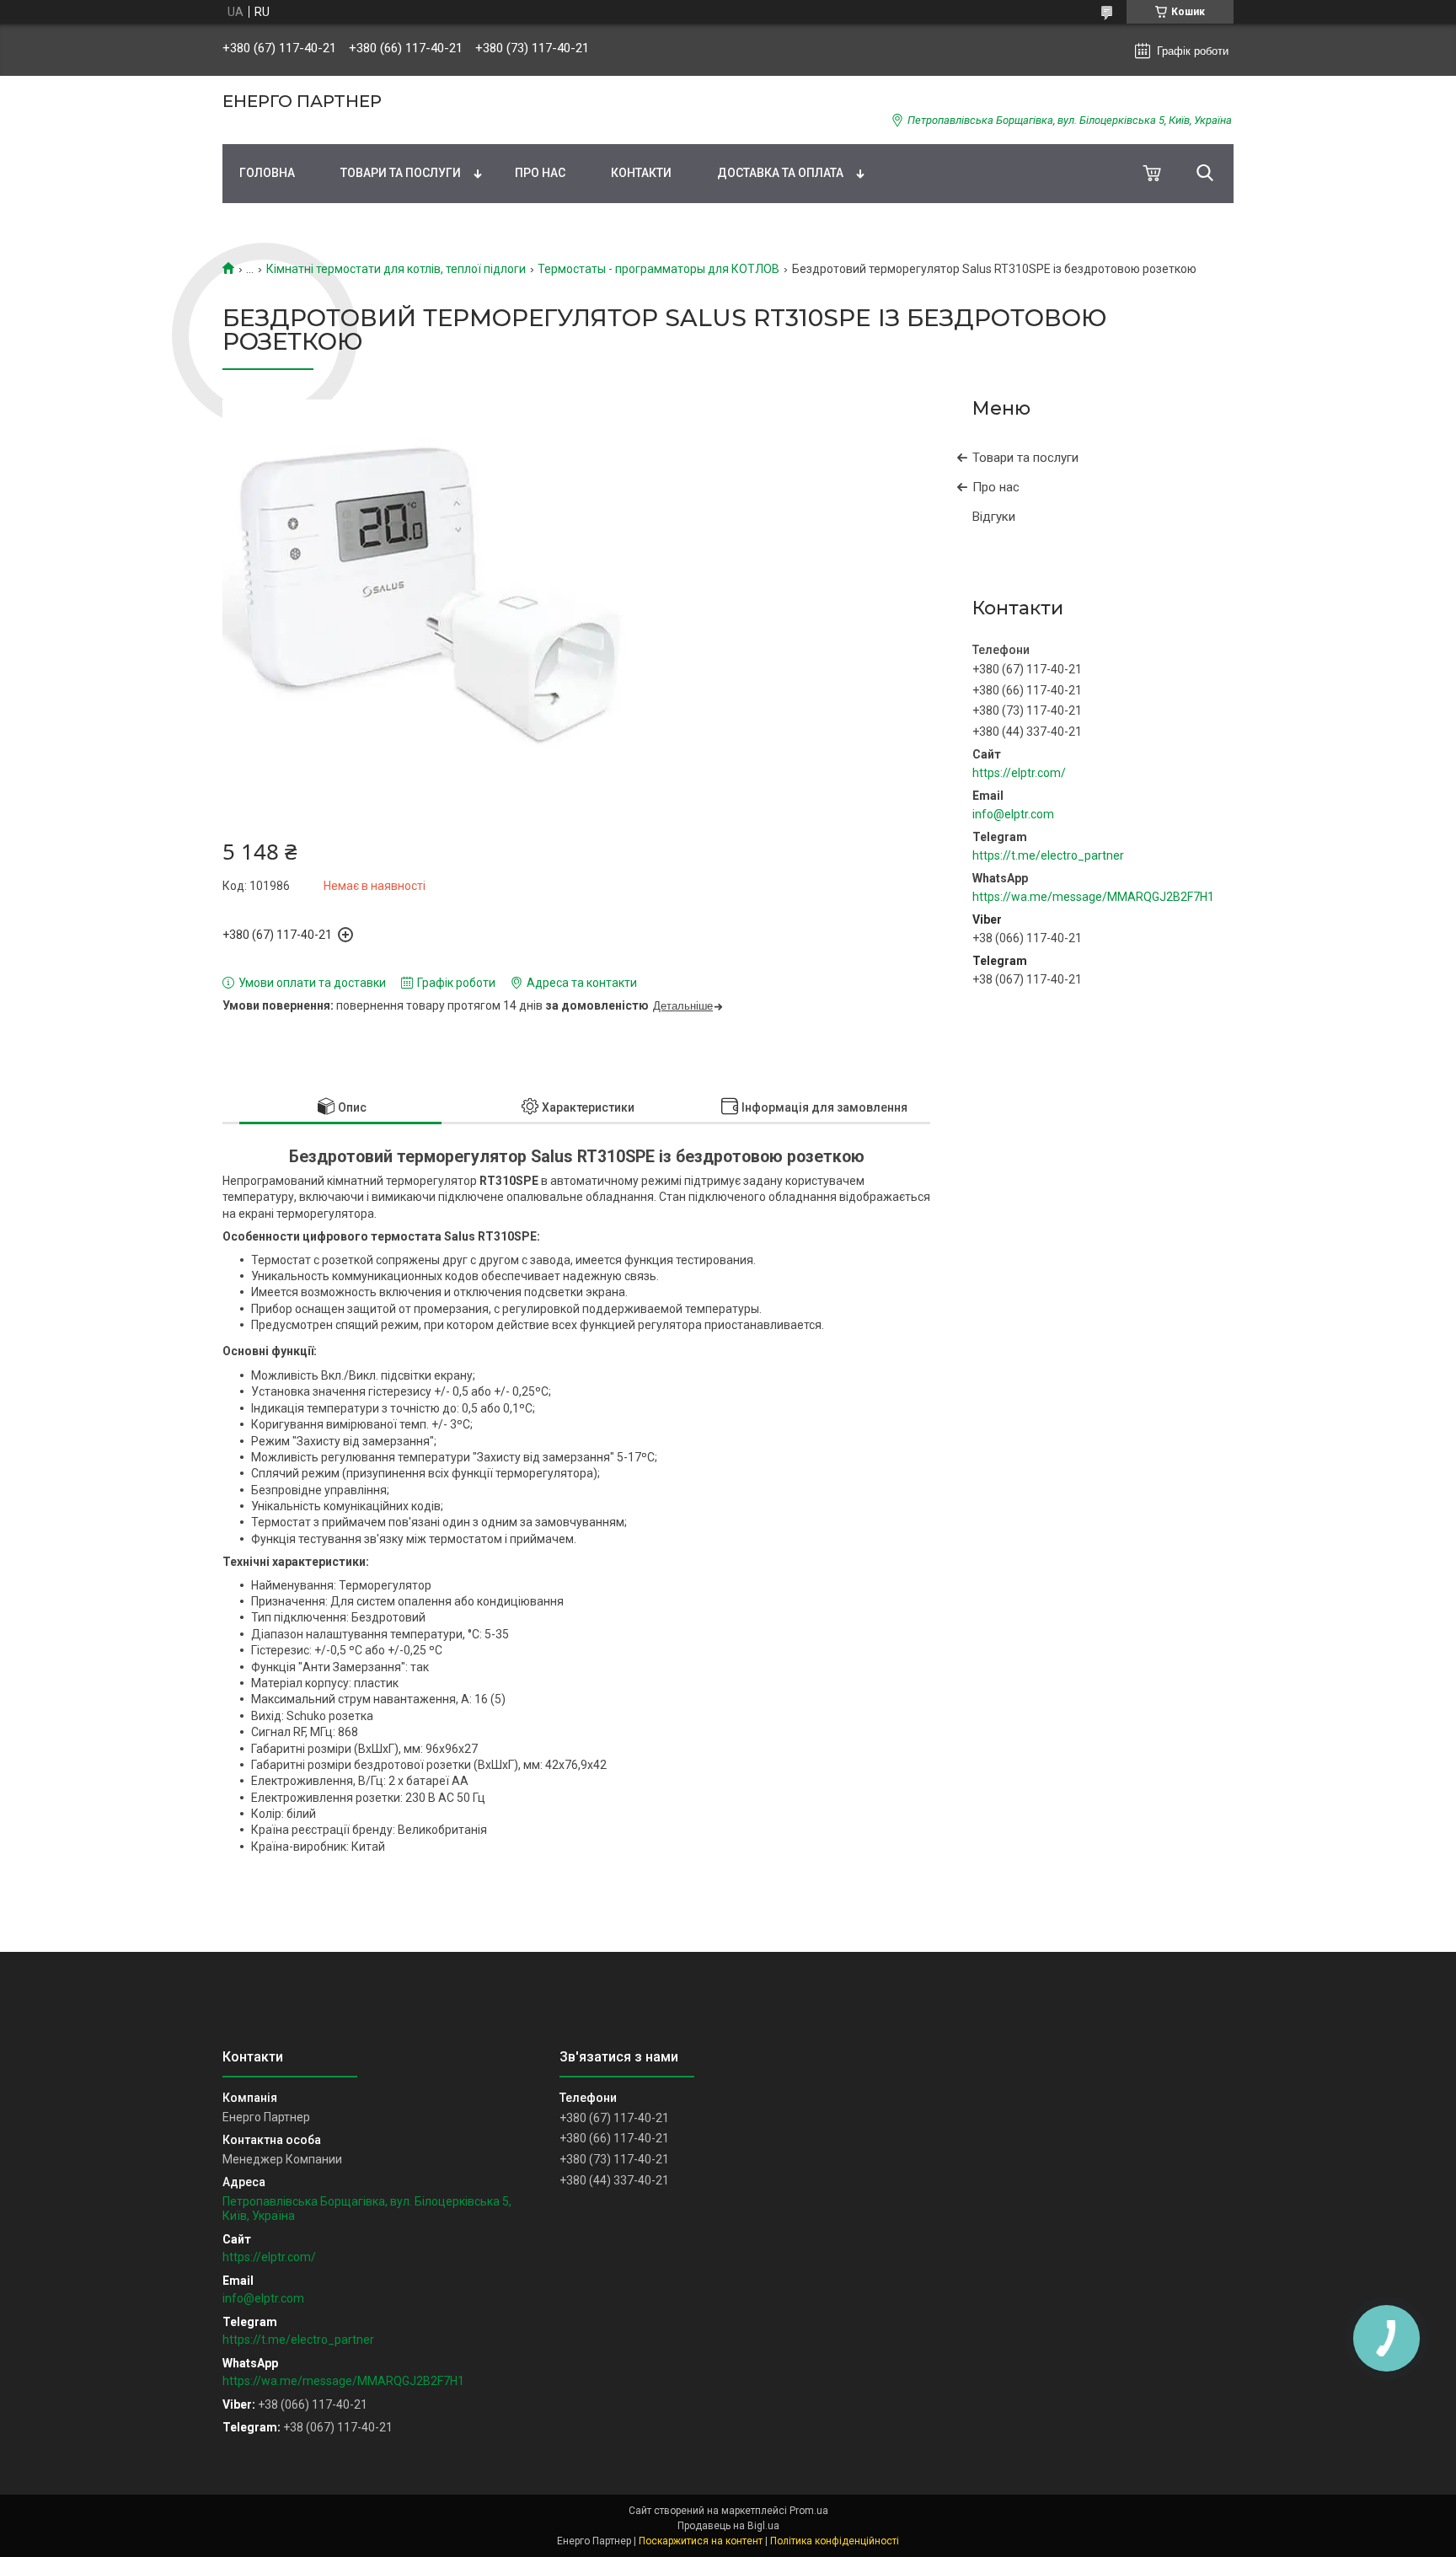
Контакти (641, 173)
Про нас (540, 173)
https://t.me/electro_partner (1048, 855)
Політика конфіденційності (835, 2541)
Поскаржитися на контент (701, 2541)
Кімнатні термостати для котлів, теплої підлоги (396, 269)
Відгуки (994, 517)
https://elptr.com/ (1019, 773)
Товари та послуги (401, 173)
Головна (267, 173)
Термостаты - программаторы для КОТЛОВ (658, 269)
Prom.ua (809, 2511)
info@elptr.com (1013, 814)
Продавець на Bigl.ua (728, 2526)
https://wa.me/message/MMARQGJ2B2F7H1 (1093, 897)
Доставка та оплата (780, 173)
